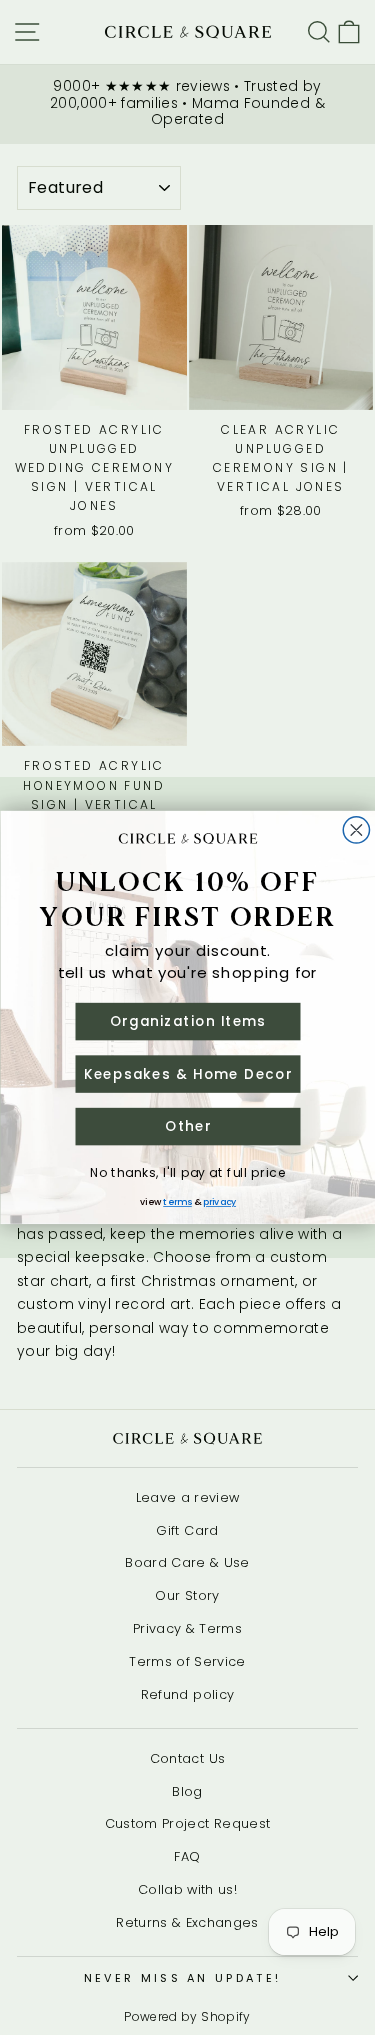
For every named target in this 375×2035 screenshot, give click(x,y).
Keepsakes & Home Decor (187, 1073)
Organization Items (187, 1021)
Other (187, 1126)
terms (177, 1201)
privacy (219, 1201)
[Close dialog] (356, 830)
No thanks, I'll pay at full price (188, 1172)
